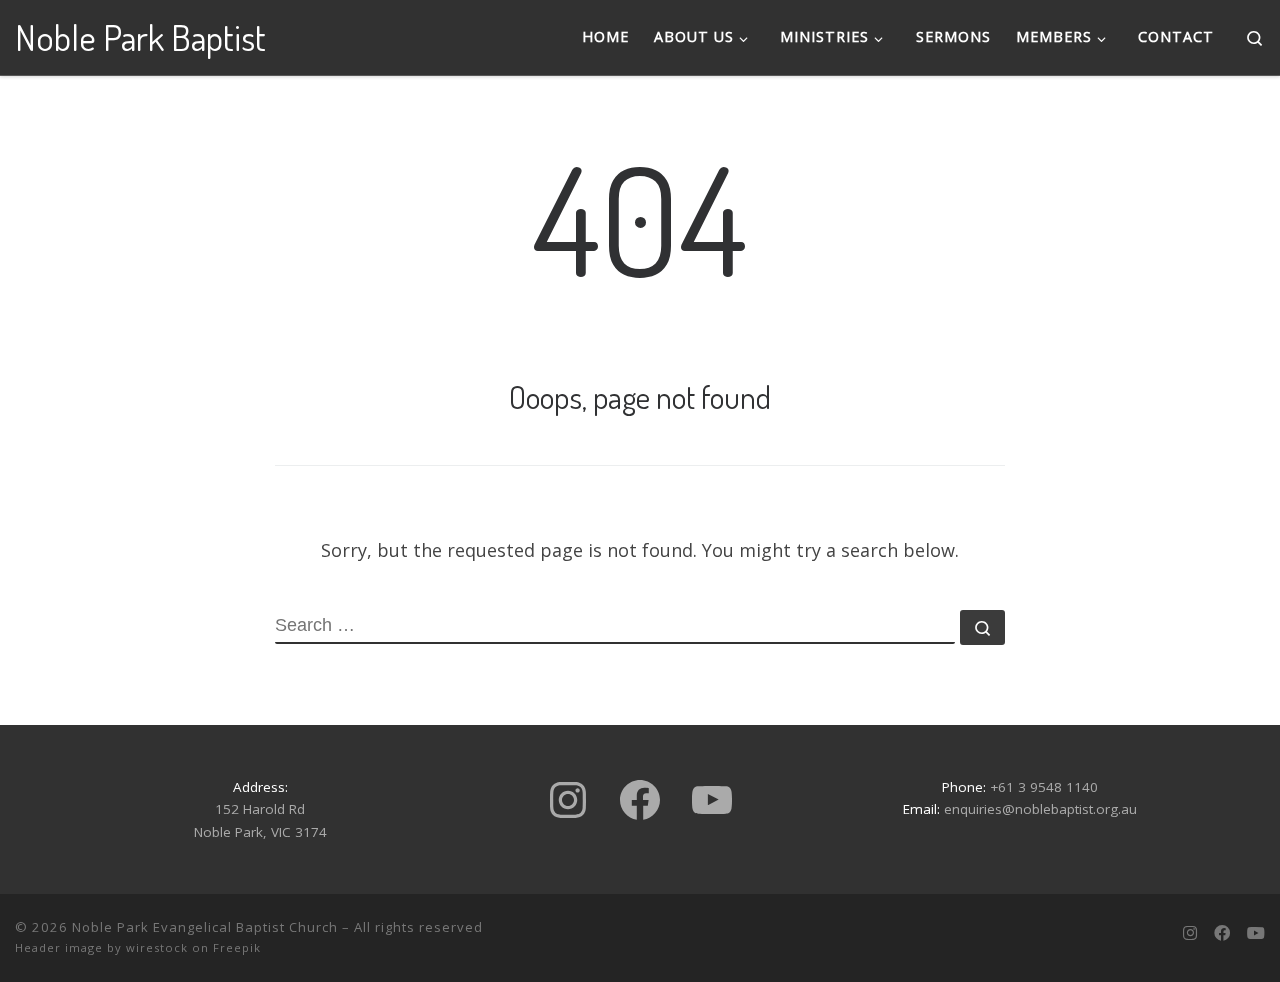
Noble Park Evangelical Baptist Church (205, 927)
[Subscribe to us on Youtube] (1256, 933)
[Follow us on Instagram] (1190, 933)
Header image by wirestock (101, 947)
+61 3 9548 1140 (1044, 787)
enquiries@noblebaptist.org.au (1040, 809)
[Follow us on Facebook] (1222, 933)
